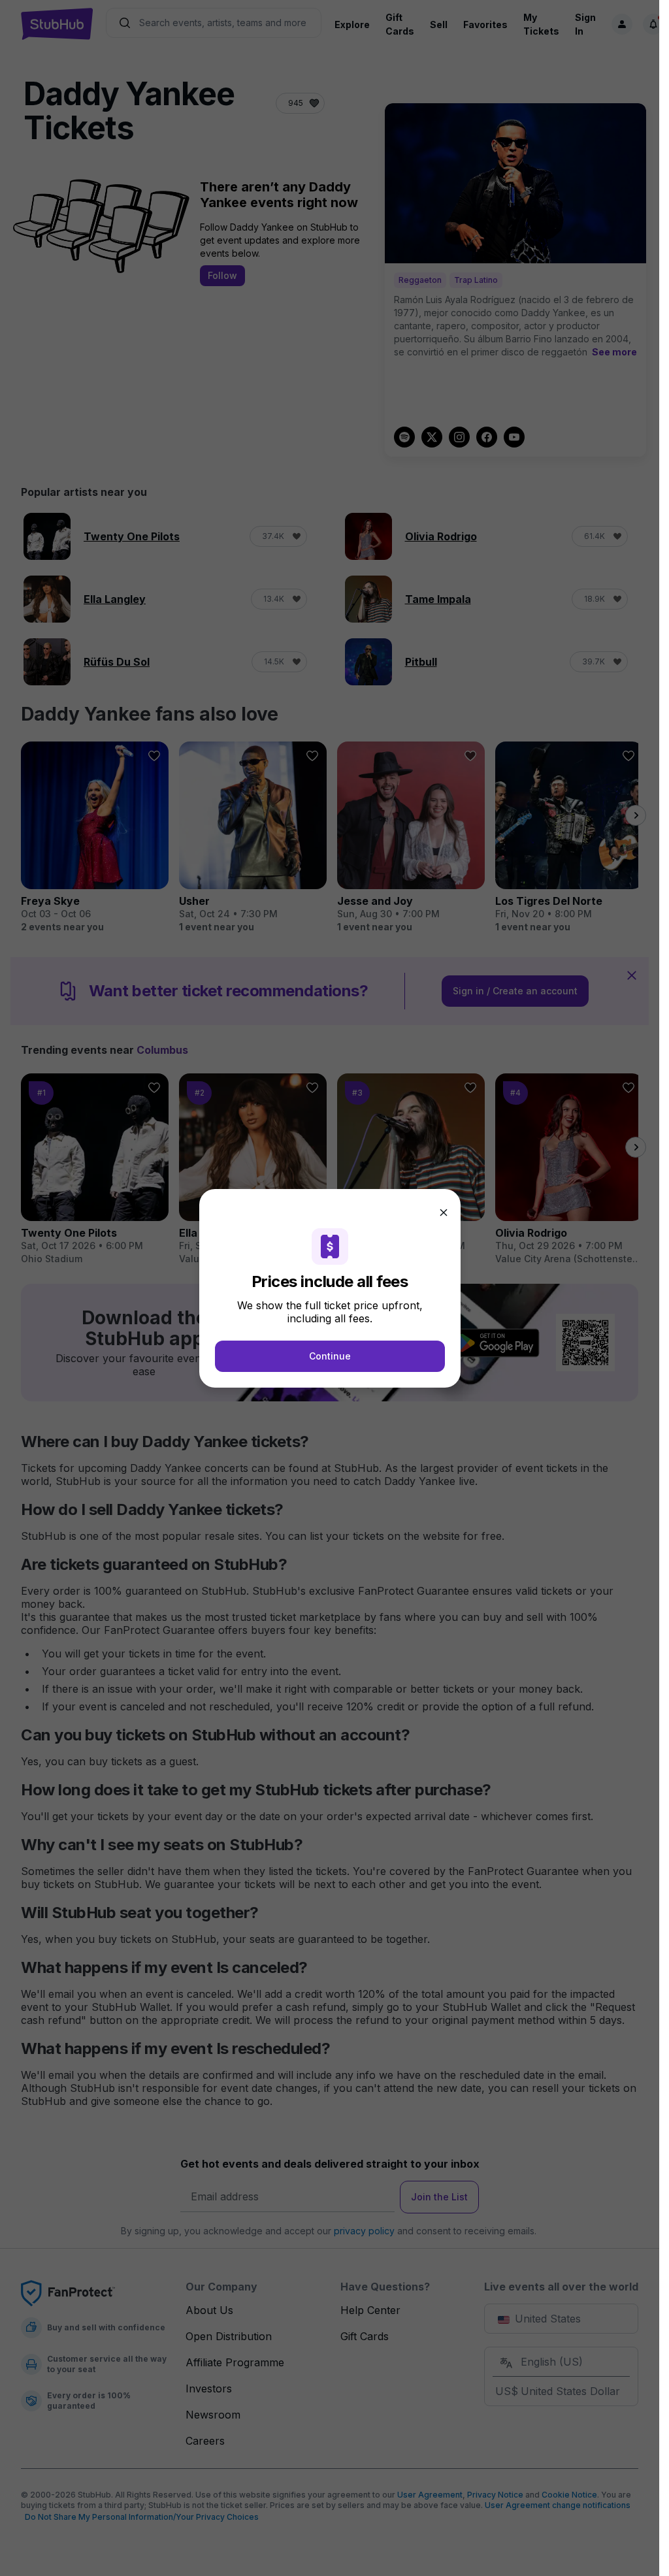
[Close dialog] (444, 1213)
